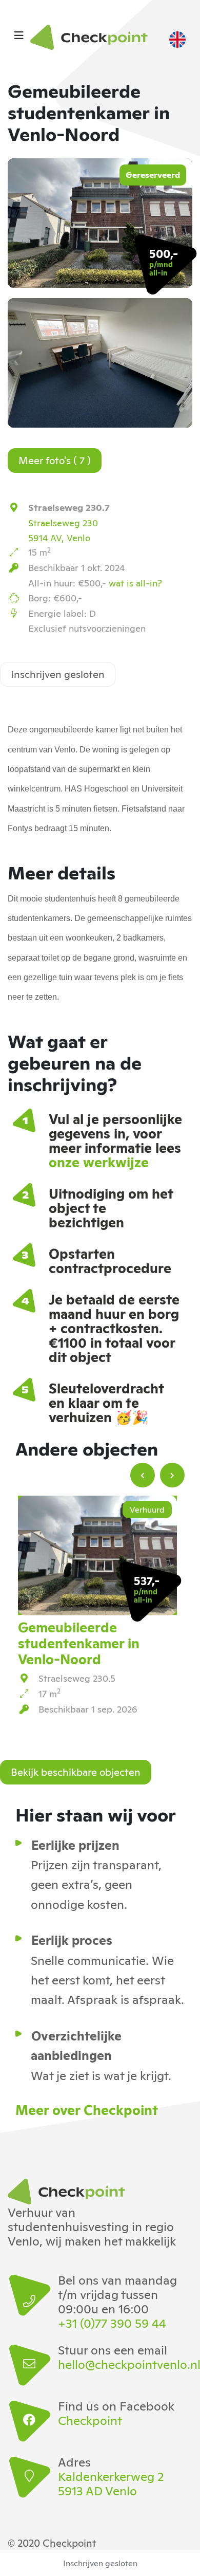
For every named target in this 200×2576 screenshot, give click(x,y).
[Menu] (19, 34)
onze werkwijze (99, 1161)
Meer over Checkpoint (87, 2109)
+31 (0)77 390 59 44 (112, 2323)
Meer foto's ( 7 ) (55, 459)
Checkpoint (90, 2420)
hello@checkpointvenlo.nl (119, 2364)
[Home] (92, 37)
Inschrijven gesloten (58, 673)
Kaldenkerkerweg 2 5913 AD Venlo (111, 2483)
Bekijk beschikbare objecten (76, 1771)
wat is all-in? (135, 582)
